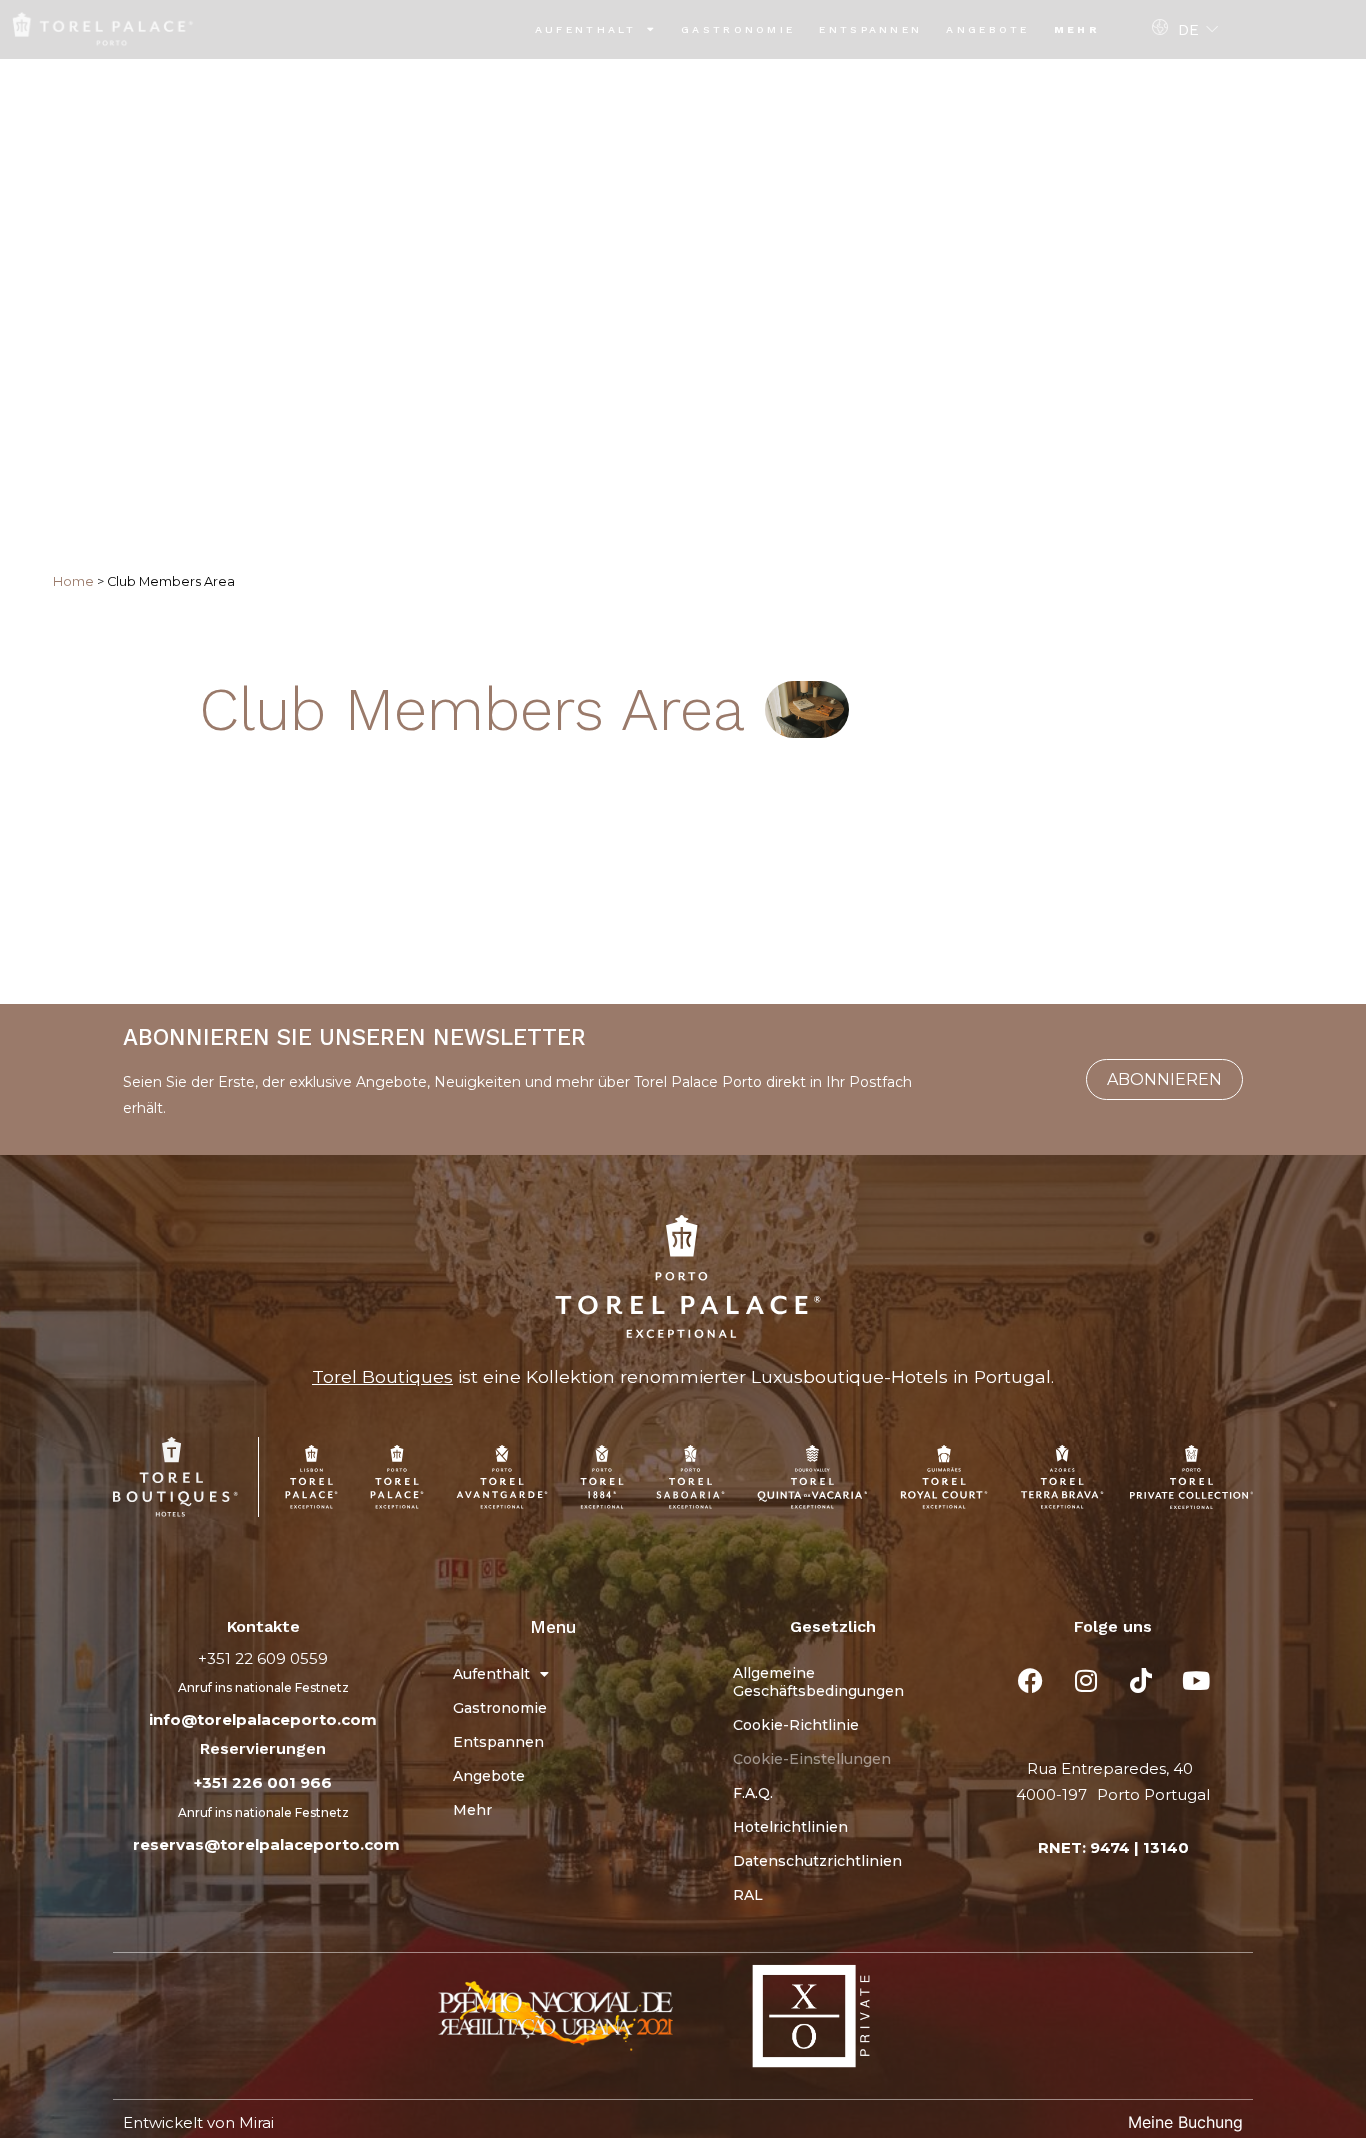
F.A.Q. (753, 1793)
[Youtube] (1196, 1681)
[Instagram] (1086, 1681)
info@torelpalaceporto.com (263, 1719)
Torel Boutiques (382, 1376)
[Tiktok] (1141, 1681)
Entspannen (870, 29)
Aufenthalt (586, 29)
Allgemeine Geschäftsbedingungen (818, 1682)
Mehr (1077, 29)
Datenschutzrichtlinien (817, 1861)
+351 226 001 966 (263, 1782)
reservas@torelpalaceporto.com (266, 1844)
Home (73, 581)
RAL (748, 1895)
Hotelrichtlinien (790, 1827)
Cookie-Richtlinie (796, 1725)
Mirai (256, 2122)
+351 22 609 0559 (263, 1658)
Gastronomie (738, 29)
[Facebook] (1031, 1681)
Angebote (987, 29)
